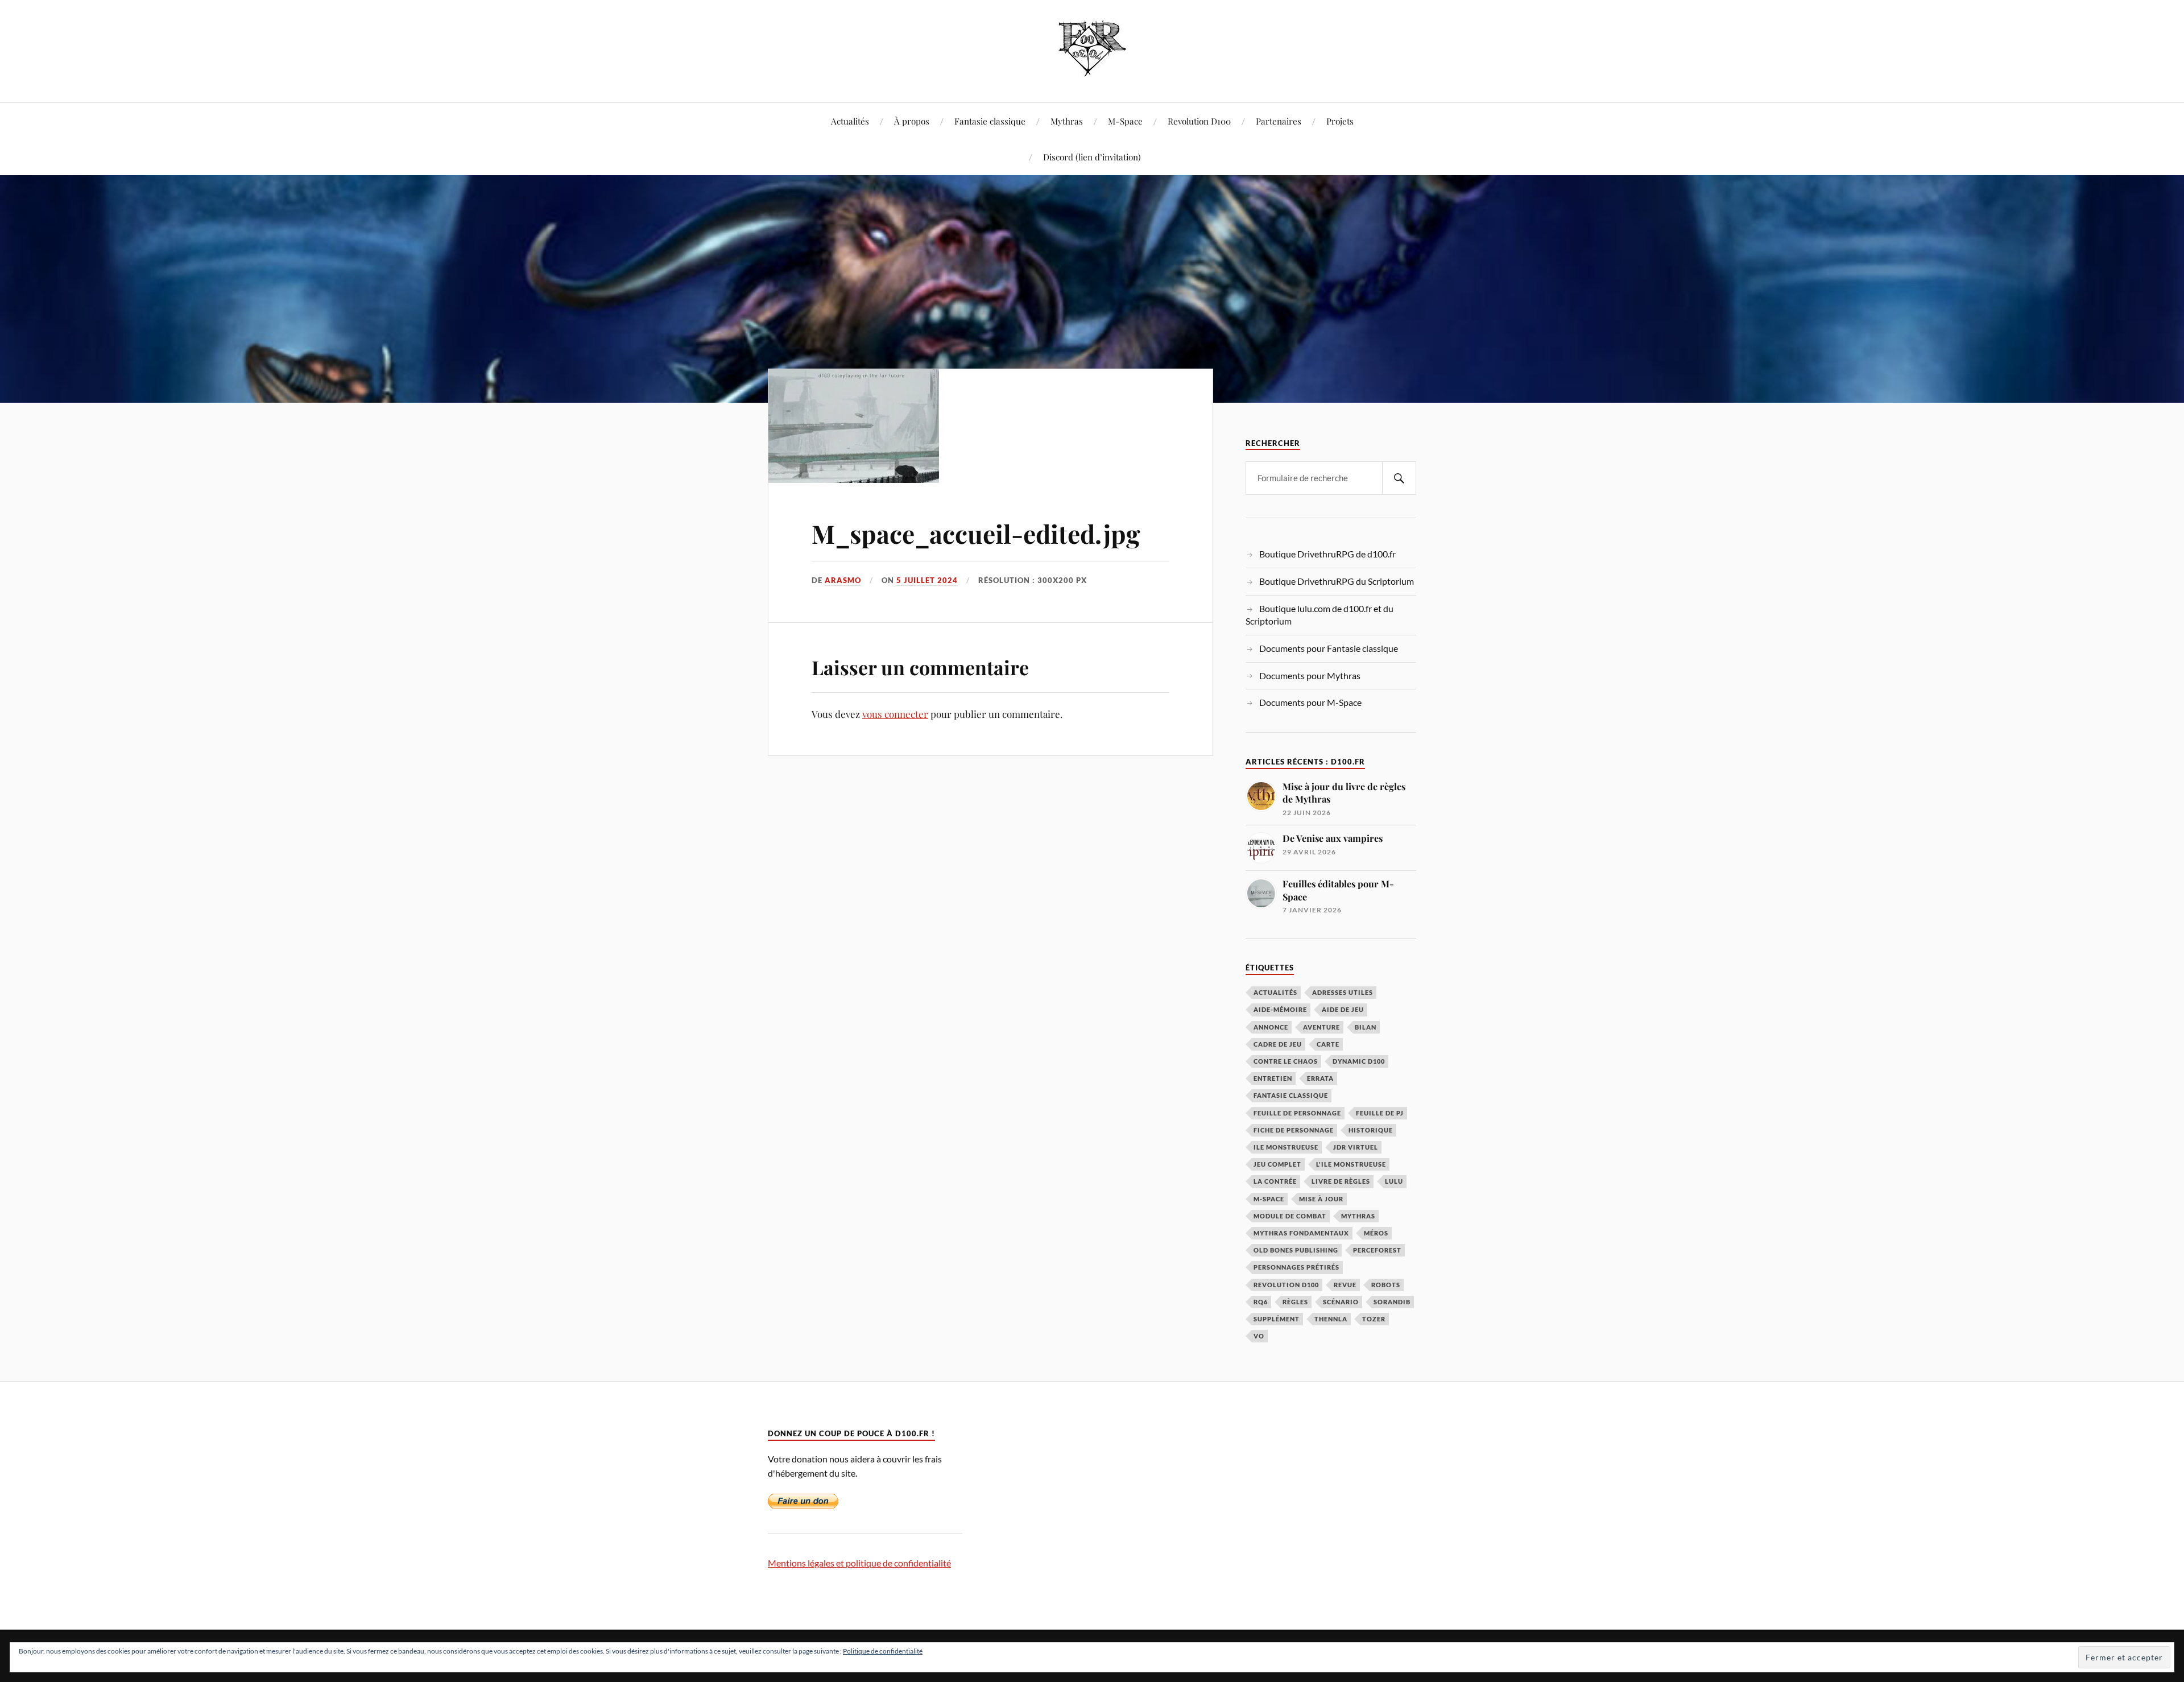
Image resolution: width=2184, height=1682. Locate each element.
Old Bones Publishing (1296, 1250)
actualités (1275, 992)
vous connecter (895, 714)
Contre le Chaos (1286, 1061)
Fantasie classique (990, 121)
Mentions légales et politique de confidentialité (859, 1563)
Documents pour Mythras (1310, 675)
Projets (1340, 121)
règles (1295, 1302)
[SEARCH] (1399, 478)
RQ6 (1261, 1302)
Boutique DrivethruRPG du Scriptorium (1337, 581)
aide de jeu (1343, 1009)
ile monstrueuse (1286, 1147)
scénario (1341, 1302)
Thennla (1331, 1319)
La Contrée (1275, 1181)
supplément (1277, 1319)
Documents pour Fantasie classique (1329, 648)
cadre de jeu (1278, 1044)
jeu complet (1277, 1164)
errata (1320, 1078)
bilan (1366, 1027)
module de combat (1290, 1216)
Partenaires (1279, 121)
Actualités (850, 121)
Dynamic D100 (1359, 1061)
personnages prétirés (1296, 1267)
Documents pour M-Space (1310, 702)
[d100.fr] (1092, 68)
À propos (912, 121)
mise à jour (1321, 1199)
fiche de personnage (1294, 1130)
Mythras (1067, 121)
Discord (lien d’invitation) (1092, 157)
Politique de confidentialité (883, 1651)
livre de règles (1341, 1181)
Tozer (1374, 1319)
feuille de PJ (1380, 1113)
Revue (1345, 1285)
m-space (1269, 1199)
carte (1328, 1044)
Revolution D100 (1199, 121)
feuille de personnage (1297, 1113)
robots (1386, 1285)
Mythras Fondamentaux (1301, 1233)
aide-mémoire (1280, 1009)
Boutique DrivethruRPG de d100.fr (1327, 554)
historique (1371, 1130)
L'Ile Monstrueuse (1351, 1164)
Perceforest (1377, 1250)
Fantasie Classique (1291, 1095)
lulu (1394, 1181)
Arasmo (843, 580)
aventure (1321, 1027)
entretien (1273, 1078)
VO (1259, 1336)
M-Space (1125, 121)
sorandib (1392, 1302)
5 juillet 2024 (927, 580)
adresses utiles (1343, 992)
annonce (1271, 1027)
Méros (1376, 1233)
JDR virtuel (1356, 1147)
